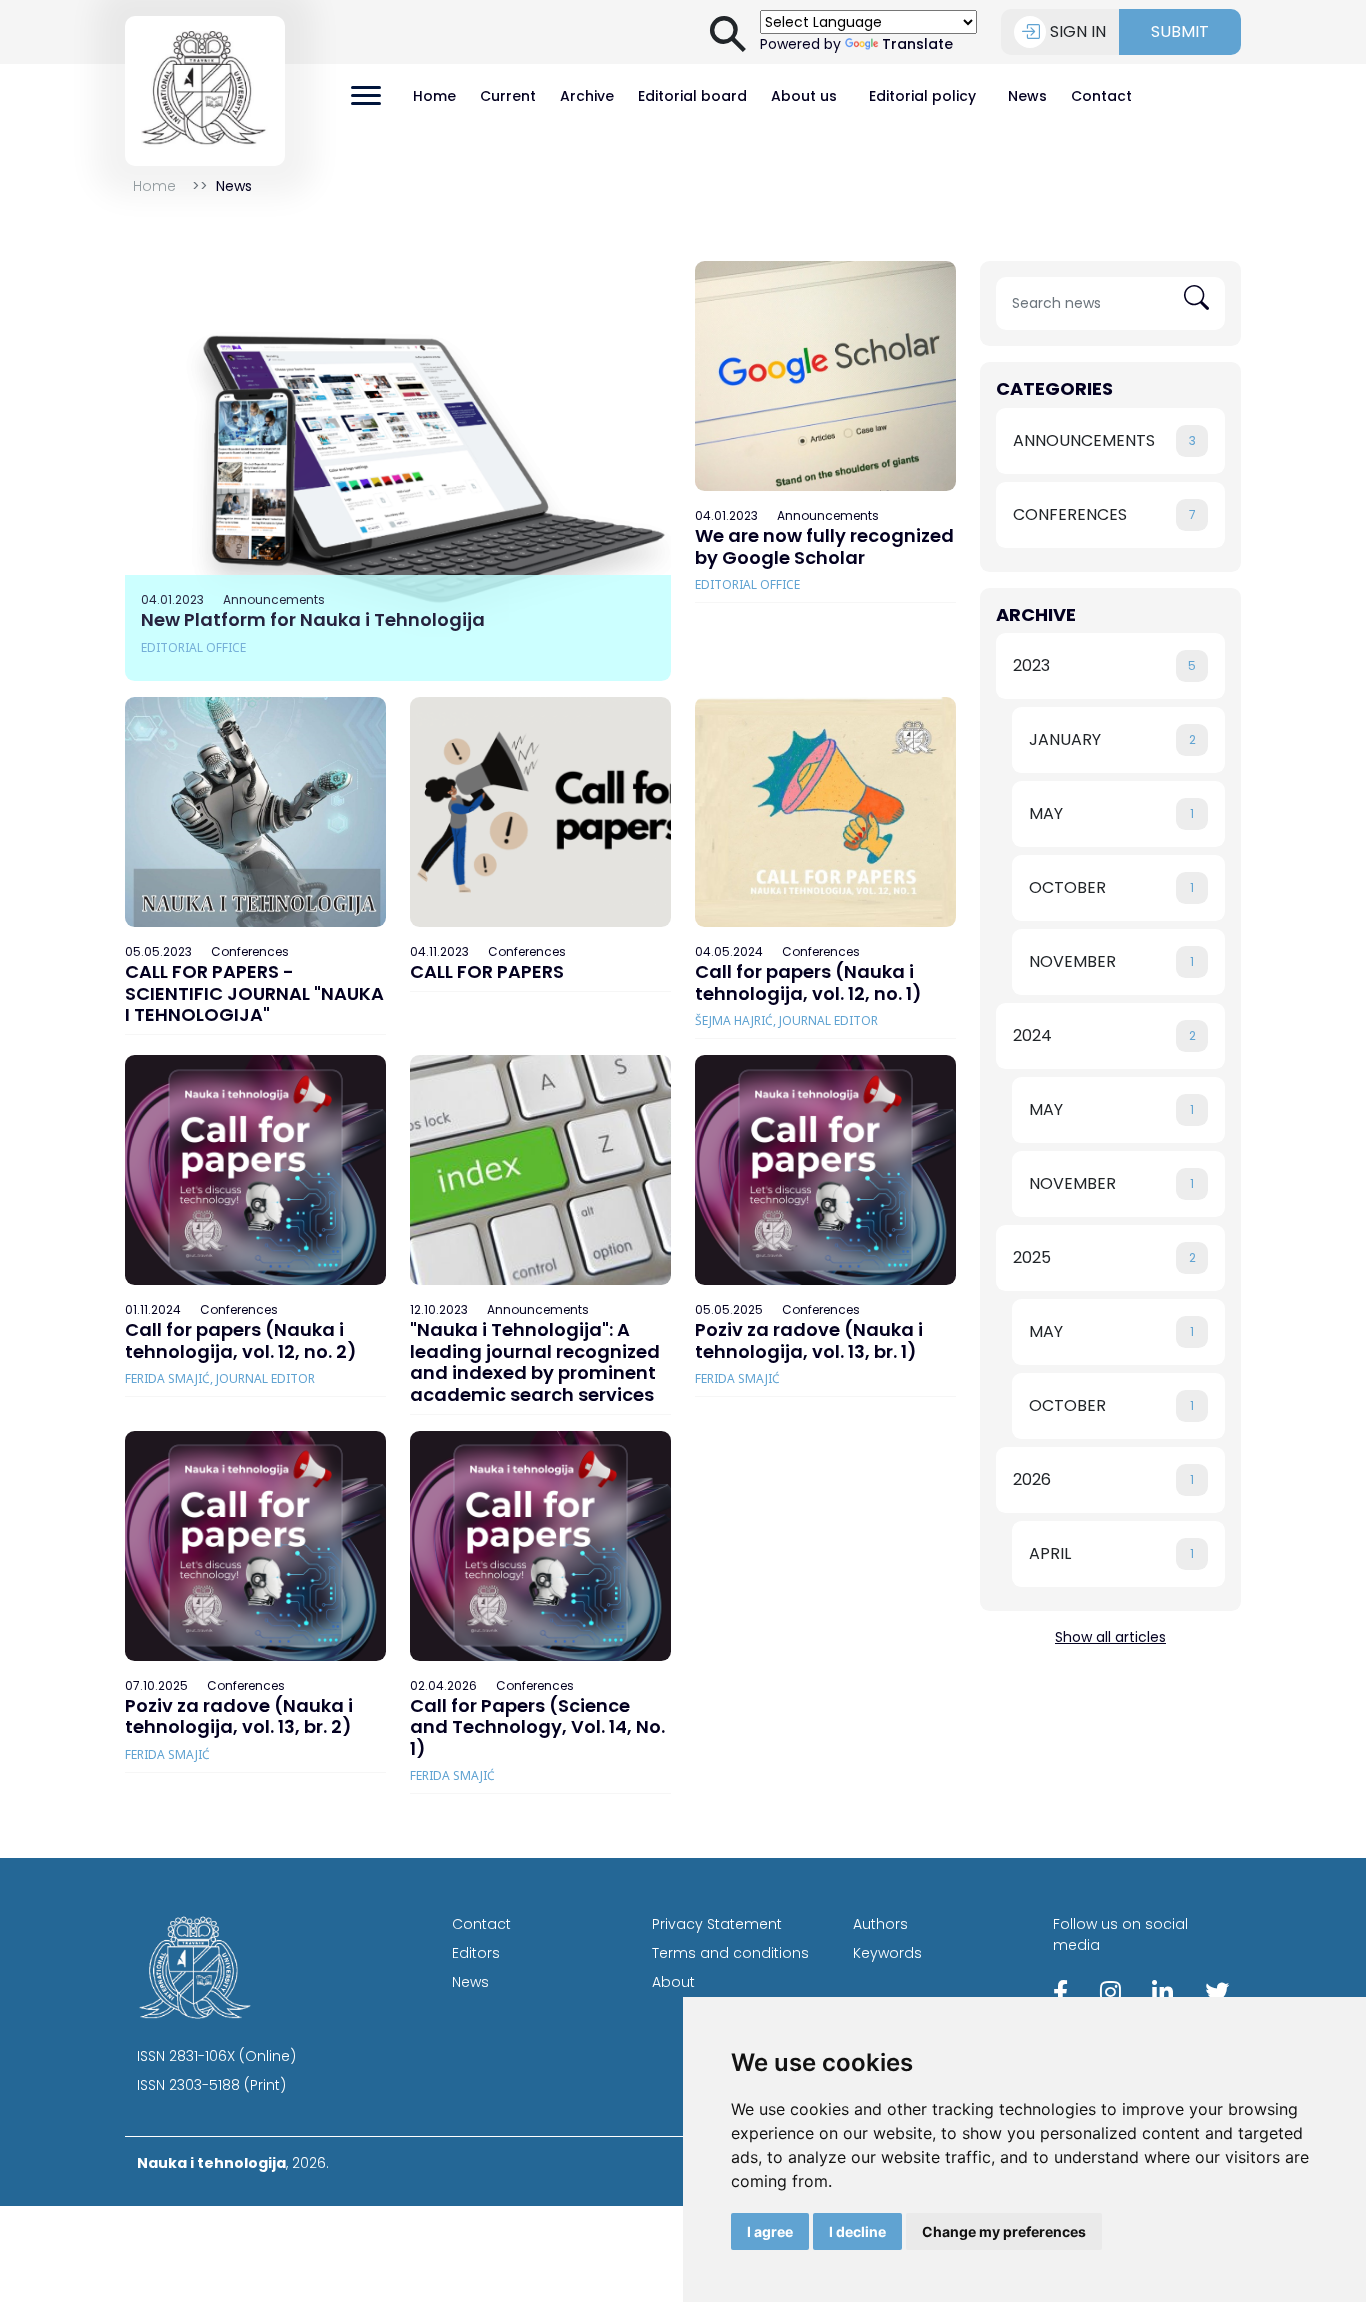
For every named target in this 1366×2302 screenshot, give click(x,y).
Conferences (1104, 514)
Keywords (887, 1953)
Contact (1101, 96)
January (1112, 739)
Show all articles (1110, 1637)
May (1111, 813)
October (1111, 887)
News (1027, 96)
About (673, 1982)
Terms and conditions (730, 1953)
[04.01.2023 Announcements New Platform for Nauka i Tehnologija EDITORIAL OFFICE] (398, 470)
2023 (1104, 665)
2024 (1104, 1035)
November (1111, 961)
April (1111, 1553)
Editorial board (692, 96)
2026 (1103, 1479)
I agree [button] (770, 2231)
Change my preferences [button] (1004, 2231)
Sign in (1078, 31)
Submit (1180, 31)
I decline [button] (857, 2231)
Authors (880, 1924)
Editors (476, 1953)
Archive (587, 96)
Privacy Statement (717, 1924)
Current (508, 96)
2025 (1104, 1257)
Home (434, 96)
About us (804, 96)
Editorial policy (922, 96)
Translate (917, 44)
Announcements (1104, 440)
